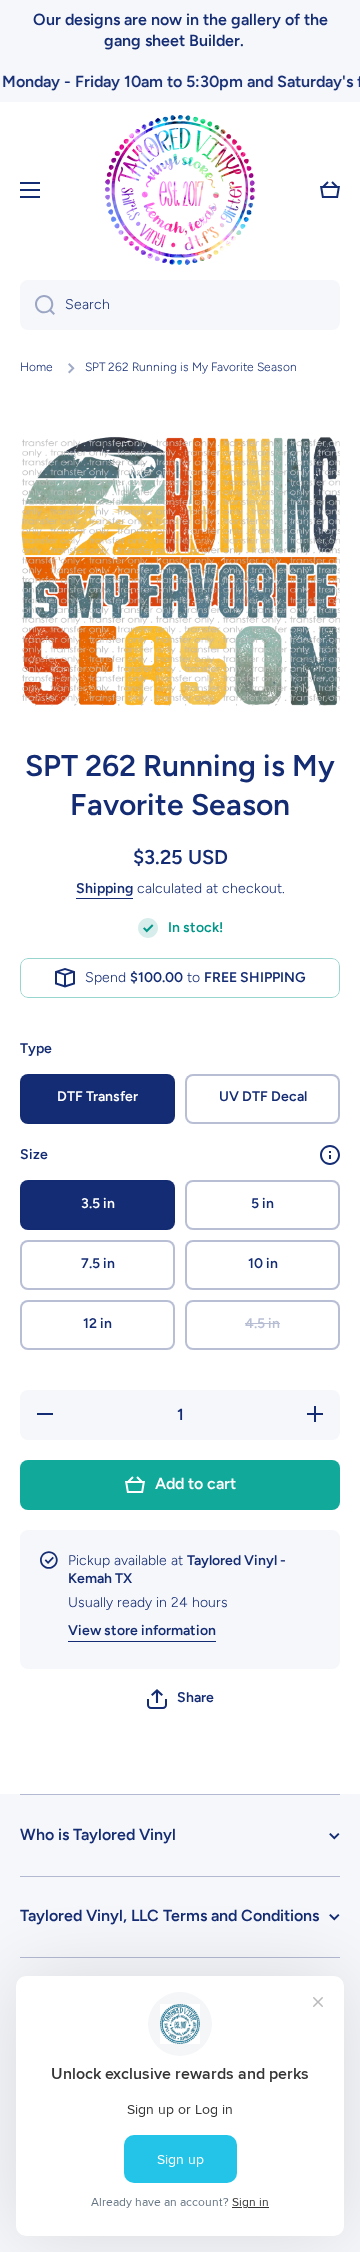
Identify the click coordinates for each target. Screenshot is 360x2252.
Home (36, 367)
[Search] (37, 305)
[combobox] (180, 305)
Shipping (104, 888)
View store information (142, 1630)
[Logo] (180, 190)
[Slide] (330, 1155)
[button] (180, 1699)
